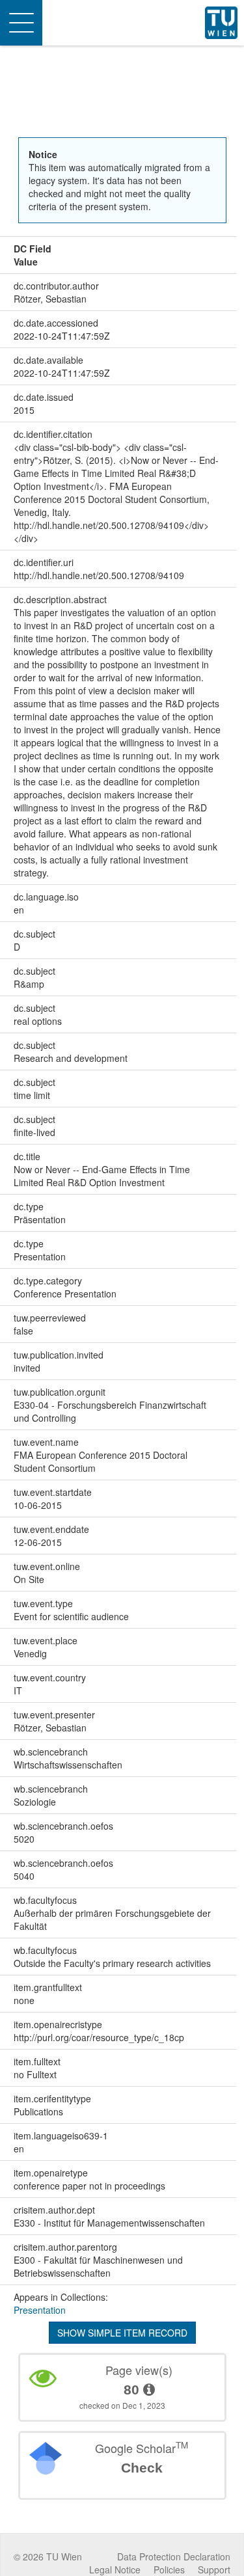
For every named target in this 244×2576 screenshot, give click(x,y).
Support (214, 2569)
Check (142, 2468)
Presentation (40, 2310)
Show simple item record (122, 2333)
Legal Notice (115, 2569)
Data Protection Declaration (174, 2556)
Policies (169, 2569)
